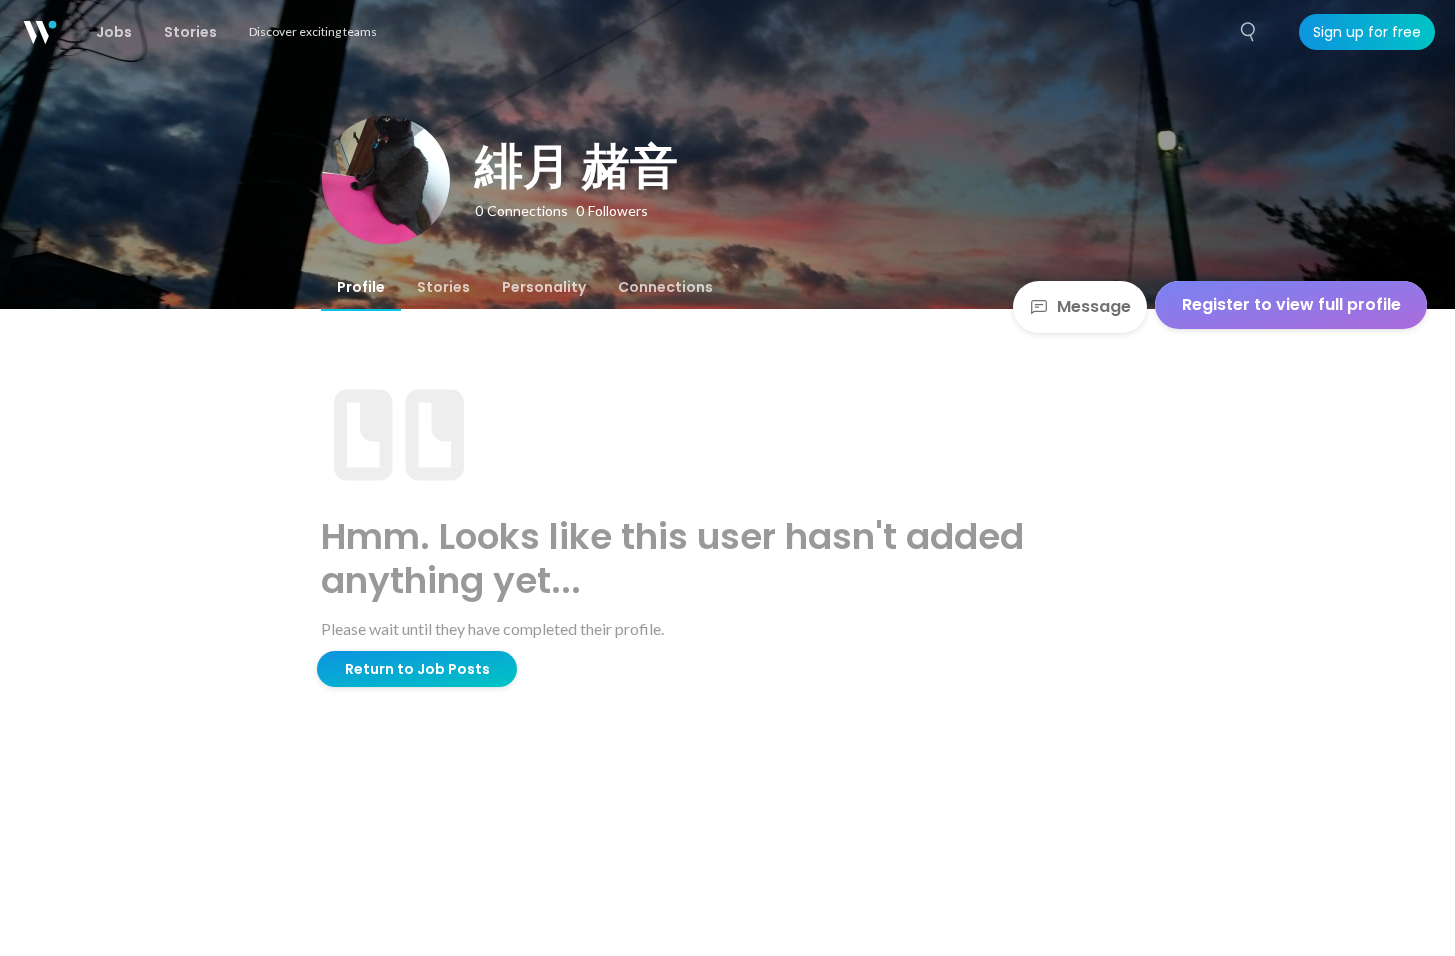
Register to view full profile (1291, 304)
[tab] (361, 287)
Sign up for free (1367, 32)
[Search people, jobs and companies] (1249, 32)
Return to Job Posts (417, 669)
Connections (665, 287)
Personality (544, 287)
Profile (361, 287)
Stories (443, 287)
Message (1094, 306)
